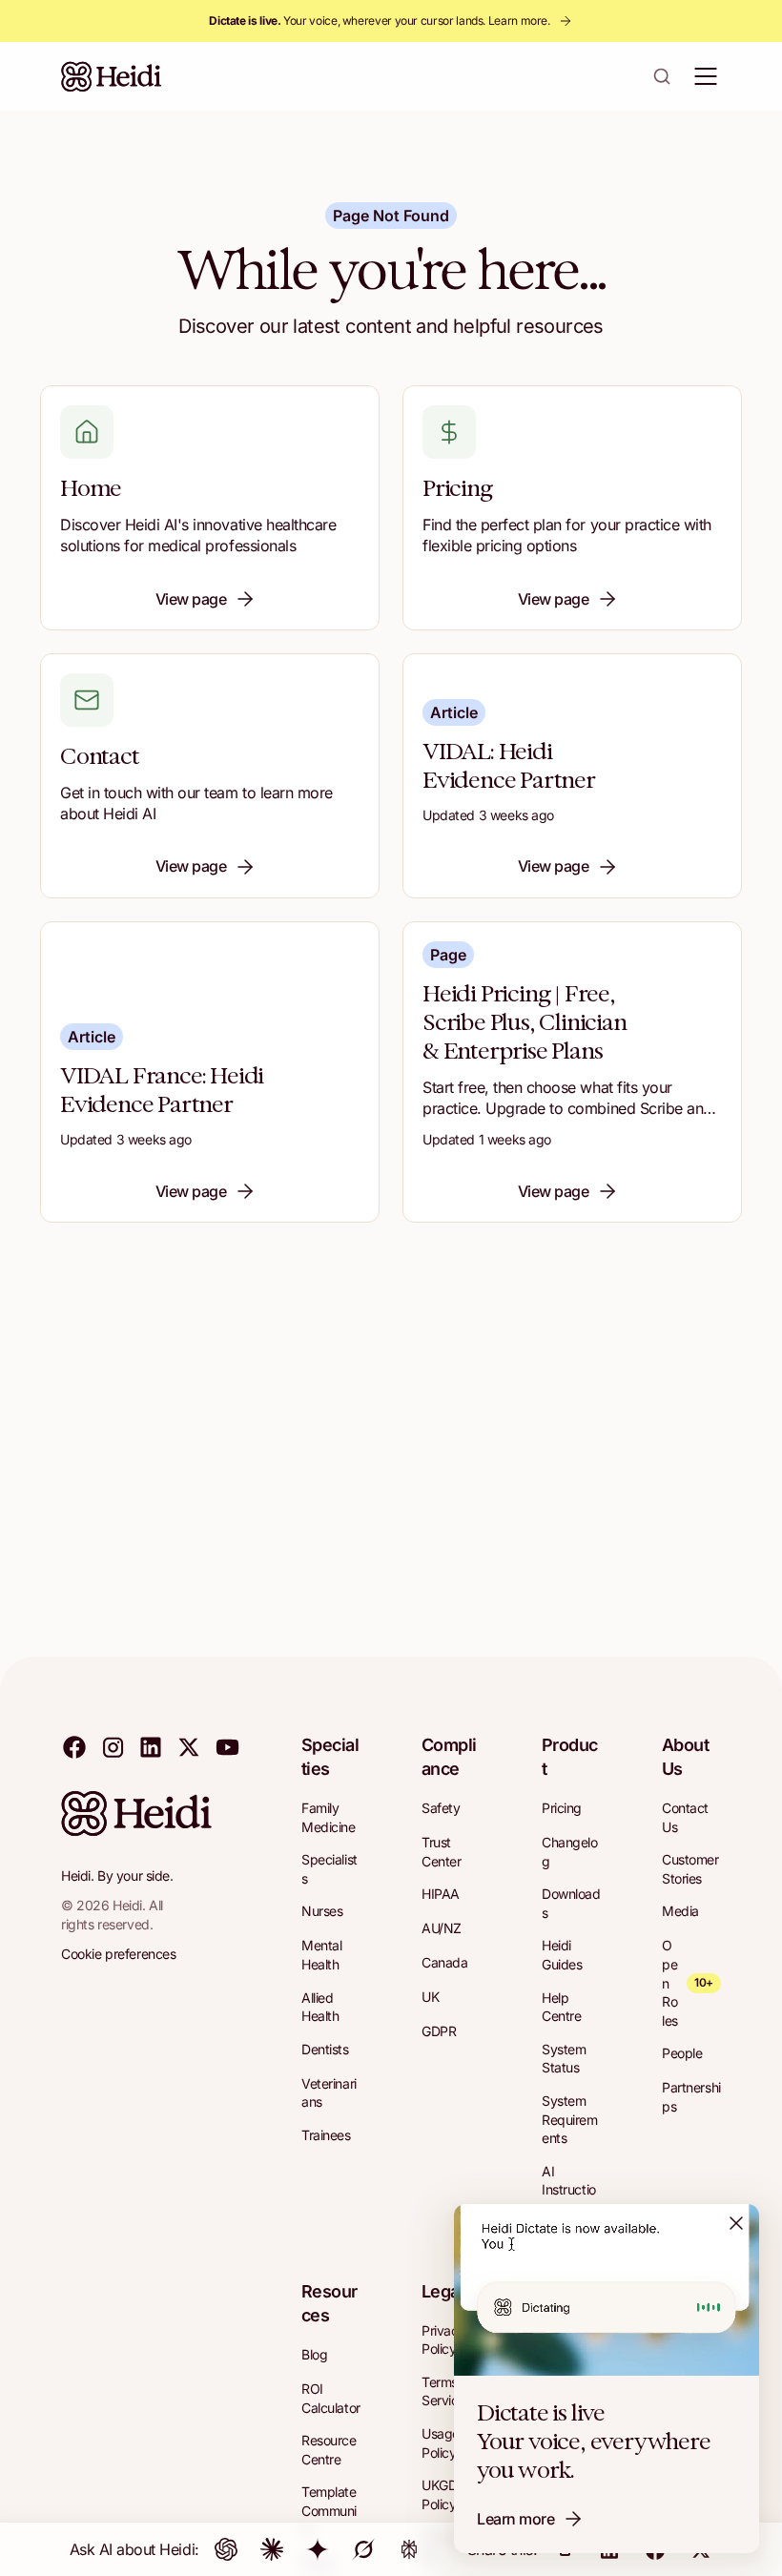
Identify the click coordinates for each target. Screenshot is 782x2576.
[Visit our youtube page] (227, 1746)
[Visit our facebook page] (74, 1746)
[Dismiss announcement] (736, 2223)
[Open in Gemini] (318, 2549)
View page (191, 599)
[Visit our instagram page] (113, 1746)
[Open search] (662, 76)
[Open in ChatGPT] (226, 2549)
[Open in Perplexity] (409, 2549)
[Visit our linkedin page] (151, 1746)
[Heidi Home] (112, 76)
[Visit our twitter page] (189, 1746)
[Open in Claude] (272, 2549)
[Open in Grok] (363, 2549)
